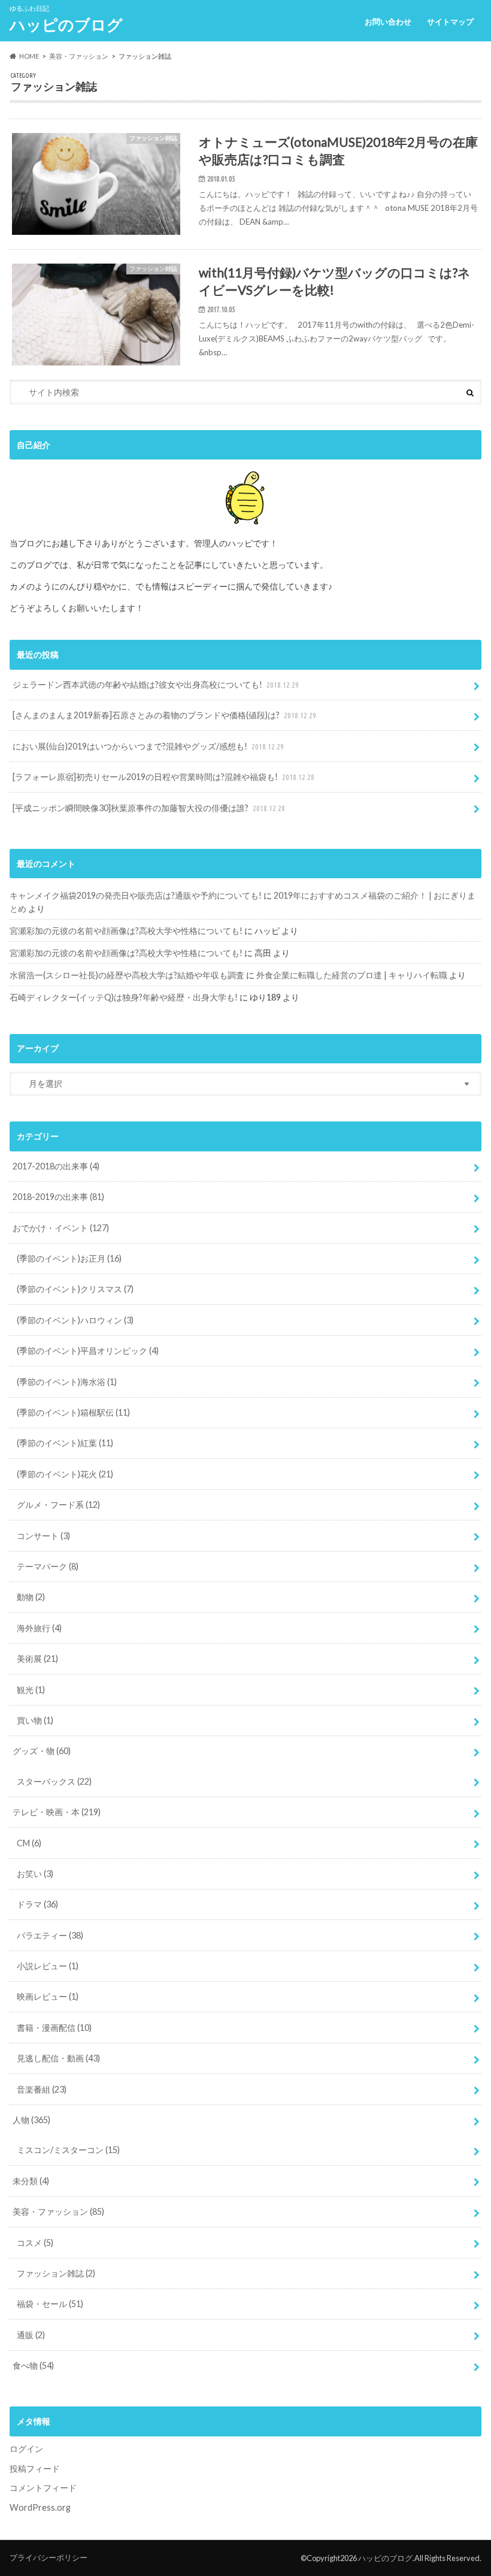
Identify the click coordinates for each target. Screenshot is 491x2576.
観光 (31, 1690)
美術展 (37, 1659)
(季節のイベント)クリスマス (75, 1289)
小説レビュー (48, 1966)
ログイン (26, 2449)
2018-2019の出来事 (58, 1197)
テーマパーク (48, 1566)
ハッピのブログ (66, 25)
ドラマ (37, 1904)
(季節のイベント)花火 (65, 1474)
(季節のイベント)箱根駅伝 (73, 1412)
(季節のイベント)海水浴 (67, 1382)
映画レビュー (48, 1996)
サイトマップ (450, 22)
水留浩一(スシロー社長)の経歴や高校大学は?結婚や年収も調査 (127, 975)
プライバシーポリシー (49, 2557)
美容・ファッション (58, 2211)
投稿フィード (35, 2468)
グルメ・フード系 (58, 1505)
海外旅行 (39, 1628)
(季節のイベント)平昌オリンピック (88, 1351)
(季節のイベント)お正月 (69, 1258)
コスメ (35, 2243)
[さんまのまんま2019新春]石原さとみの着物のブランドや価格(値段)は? (164, 715)
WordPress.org (40, 2507)
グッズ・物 (42, 1751)
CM (29, 1843)
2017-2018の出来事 (56, 1166)
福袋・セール (50, 2304)
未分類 (31, 2181)
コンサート (43, 1536)
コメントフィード (43, 2488)
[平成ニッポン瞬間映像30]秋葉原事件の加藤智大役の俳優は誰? (149, 808)
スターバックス (54, 1781)
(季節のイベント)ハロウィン (75, 1320)
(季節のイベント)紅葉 (65, 1443)
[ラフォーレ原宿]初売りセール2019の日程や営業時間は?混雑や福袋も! (163, 777)
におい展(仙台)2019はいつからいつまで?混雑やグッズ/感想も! (148, 746)
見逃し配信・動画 (58, 2058)
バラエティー (50, 1935)
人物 (31, 2120)
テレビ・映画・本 (57, 1812)
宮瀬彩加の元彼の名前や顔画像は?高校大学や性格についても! (126, 931)
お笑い (35, 1874)
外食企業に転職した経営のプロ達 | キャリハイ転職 (352, 975)
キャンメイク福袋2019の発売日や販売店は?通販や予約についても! (136, 895)
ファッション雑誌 (56, 2273)
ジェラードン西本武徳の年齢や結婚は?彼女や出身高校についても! (156, 684)
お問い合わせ (388, 22)
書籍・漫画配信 (54, 2028)
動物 (31, 1597)
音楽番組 (42, 2089)
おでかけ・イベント (61, 1228)
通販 (31, 2335)
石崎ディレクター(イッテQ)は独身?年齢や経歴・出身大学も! (124, 997)
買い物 (35, 1720)
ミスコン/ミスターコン (68, 2150)
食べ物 (33, 2365)
